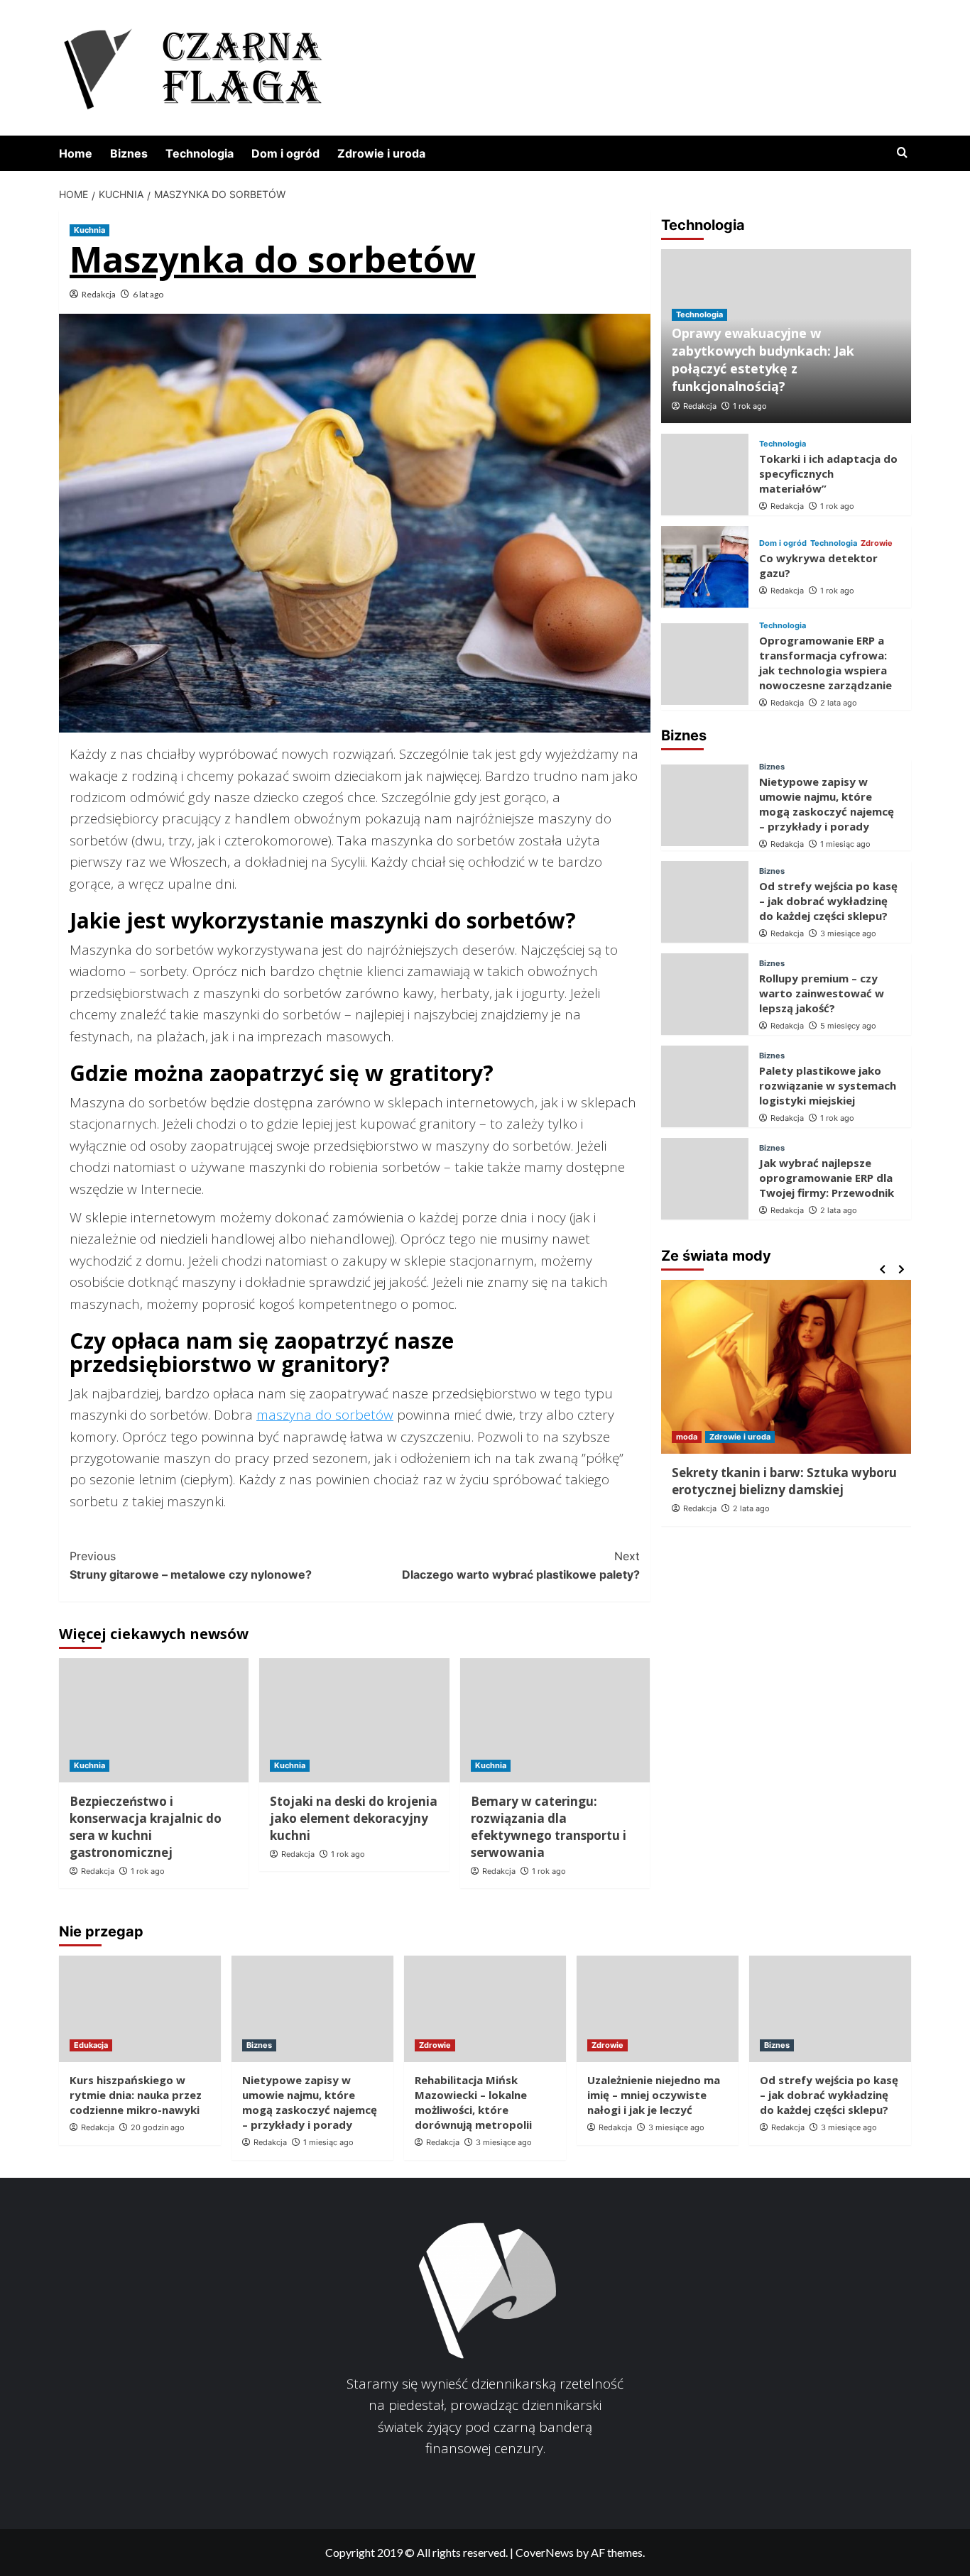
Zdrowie (877, 543)
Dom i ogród (285, 153)
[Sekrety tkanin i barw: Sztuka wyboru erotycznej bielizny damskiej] (786, 1367)
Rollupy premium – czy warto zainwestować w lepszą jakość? (822, 993)
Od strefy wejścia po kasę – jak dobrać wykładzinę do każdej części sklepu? (828, 901)
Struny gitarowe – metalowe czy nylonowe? (191, 1565)
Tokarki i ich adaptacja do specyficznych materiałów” (828, 473)
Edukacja (91, 2045)
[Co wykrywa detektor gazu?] (705, 567)
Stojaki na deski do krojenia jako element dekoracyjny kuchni (354, 1818)
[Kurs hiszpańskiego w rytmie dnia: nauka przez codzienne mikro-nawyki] (140, 2009)
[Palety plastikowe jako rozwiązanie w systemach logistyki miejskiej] (705, 1086)
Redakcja (99, 294)
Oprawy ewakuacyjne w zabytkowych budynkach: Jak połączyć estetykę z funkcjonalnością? (763, 360)
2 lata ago (839, 703)
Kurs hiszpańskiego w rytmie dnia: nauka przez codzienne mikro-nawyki (136, 2095)
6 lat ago (148, 294)
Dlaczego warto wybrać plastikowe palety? (521, 1565)
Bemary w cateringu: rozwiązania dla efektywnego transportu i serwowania (549, 1826)
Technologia (200, 153)
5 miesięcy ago (848, 1026)
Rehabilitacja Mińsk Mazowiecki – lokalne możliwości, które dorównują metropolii (473, 2102)
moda (687, 1437)
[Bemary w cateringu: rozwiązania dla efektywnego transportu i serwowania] (555, 1720)
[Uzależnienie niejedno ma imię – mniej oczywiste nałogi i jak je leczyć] (658, 2009)
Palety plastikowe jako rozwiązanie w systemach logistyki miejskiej (828, 1085)
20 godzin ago (158, 2127)
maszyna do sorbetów (325, 1415)
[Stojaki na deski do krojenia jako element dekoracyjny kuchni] (354, 1720)
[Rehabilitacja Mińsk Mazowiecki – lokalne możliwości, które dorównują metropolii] (485, 2009)
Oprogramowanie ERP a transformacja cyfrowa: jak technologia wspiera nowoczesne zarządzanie (825, 663)
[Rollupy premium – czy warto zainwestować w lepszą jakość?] (705, 994)
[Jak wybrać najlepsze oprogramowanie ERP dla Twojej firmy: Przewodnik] (705, 1179)
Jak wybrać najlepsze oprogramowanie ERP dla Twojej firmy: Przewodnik (827, 1178)
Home (76, 153)
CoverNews (545, 2552)
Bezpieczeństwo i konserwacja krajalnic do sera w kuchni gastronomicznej (146, 1826)
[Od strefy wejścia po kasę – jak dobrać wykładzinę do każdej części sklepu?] (705, 902)
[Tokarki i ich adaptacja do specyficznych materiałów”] (705, 475)
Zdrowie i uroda (381, 153)
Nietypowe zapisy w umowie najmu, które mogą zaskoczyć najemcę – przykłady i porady (827, 804)
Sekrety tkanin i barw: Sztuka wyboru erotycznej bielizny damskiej (784, 1481)
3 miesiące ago (848, 933)
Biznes (129, 153)
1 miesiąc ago (845, 844)
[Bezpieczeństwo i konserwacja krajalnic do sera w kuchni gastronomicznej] (154, 1720)
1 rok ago (148, 1871)
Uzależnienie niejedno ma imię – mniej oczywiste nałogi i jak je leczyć (654, 2095)
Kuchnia (89, 230)
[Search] (902, 153)
